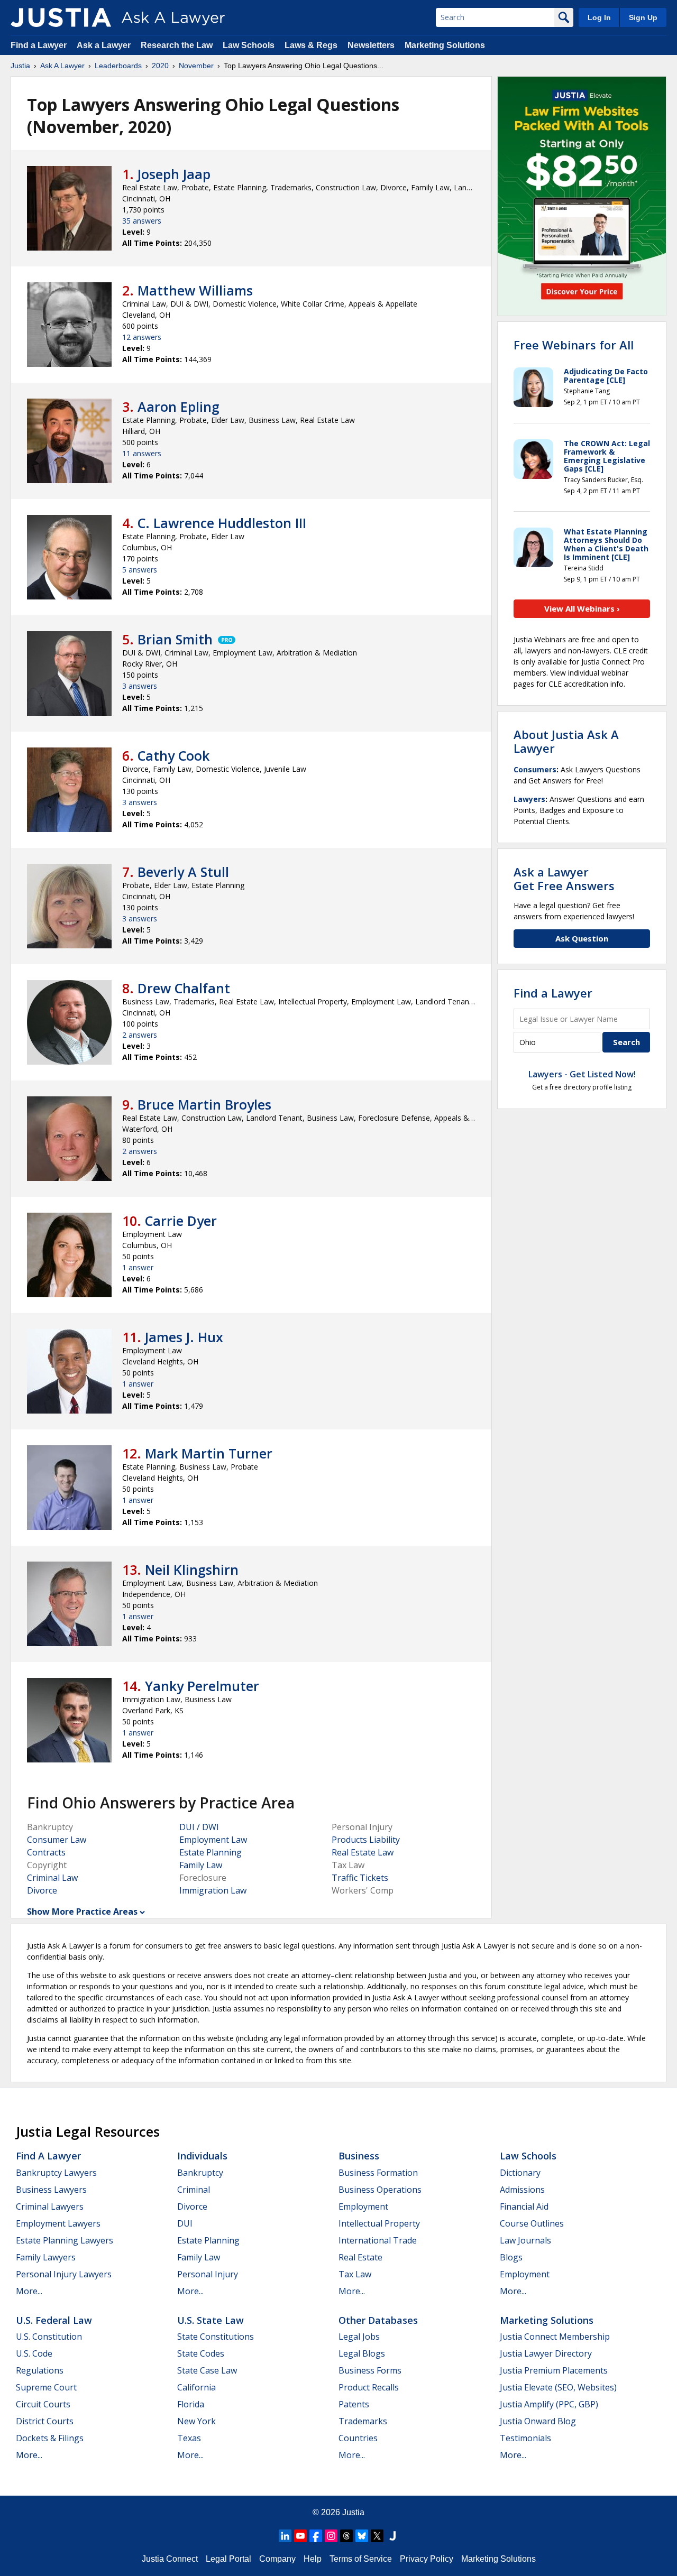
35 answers (142, 221)
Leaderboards (118, 66)
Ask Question (582, 938)
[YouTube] (300, 2536)
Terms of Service (361, 2559)
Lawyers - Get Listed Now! (582, 1074)
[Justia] (61, 17)
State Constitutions (216, 2337)
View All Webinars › (582, 608)
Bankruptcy (200, 2173)
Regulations (40, 2370)
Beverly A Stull (183, 872)
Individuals (202, 2156)
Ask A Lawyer (62, 66)
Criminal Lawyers (50, 2206)
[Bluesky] (362, 2536)
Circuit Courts (43, 2404)
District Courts (45, 2421)
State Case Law (207, 2370)
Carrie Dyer (181, 1221)
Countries (358, 2438)
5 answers (140, 570)
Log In (599, 17)
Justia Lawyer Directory (546, 2353)
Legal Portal (228, 2559)
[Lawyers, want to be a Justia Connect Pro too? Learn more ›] (226, 639)
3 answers (140, 686)
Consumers (535, 769)
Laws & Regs (311, 45)
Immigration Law (213, 1890)
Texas (189, 2438)
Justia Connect (170, 2559)
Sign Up (643, 17)
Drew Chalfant (184, 988)
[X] (377, 2536)
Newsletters (371, 45)
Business (359, 2156)
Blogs (511, 2257)
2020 (160, 66)
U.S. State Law (211, 2320)
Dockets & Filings (50, 2438)
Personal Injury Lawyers (64, 2274)
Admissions (522, 2190)
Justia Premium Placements (554, 2370)
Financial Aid (524, 2206)
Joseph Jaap (174, 174)
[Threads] (346, 2536)
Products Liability (366, 1840)
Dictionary (520, 2173)
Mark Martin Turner (209, 1453)
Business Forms (370, 2370)
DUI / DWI (199, 1827)
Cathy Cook (173, 755)
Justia (20, 66)
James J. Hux (184, 1337)
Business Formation (378, 2173)
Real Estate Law (363, 1852)
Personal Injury (208, 2274)
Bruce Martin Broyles (204, 1104)
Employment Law (213, 1840)
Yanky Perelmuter (202, 1686)
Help (313, 2559)
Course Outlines (532, 2223)
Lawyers (529, 799)
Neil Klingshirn (192, 1569)
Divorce (42, 1890)
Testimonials (525, 2438)
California (196, 2387)
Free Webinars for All (574, 345)
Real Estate (360, 2257)
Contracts (46, 1852)
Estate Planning (211, 1852)
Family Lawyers (46, 2257)
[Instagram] (331, 2536)
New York (196, 2421)
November (196, 66)
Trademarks (363, 2421)
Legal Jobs (359, 2337)
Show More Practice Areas (82, 1912)
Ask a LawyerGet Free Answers (564, 879)
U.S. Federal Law (54, 2320)
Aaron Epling (179, 407)
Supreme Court (46, 2387)
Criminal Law (52, 1878)
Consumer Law (57, 1840)
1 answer (138, 1267)
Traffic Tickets (360, 1878)
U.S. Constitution (49, 2337)
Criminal (194, 2190)
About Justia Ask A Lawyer (566, 741)
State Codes (201, 2353)
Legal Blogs (362, 2353)
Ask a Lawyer (105, 45)
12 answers (142, 337)
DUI (185, 2223)
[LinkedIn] (285, 2536)
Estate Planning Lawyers (65, 2240)
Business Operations (380, 2190)
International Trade (378, 2240)
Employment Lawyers (58, 2223)
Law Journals (525, 2240)
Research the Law (177, 45)
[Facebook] (316, 2536)
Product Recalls (369, 2387)
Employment (363, 2206)
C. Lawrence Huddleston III (222, 523)
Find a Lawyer (39, 45)
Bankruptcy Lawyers (56, 2173)
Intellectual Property (379, 2223)
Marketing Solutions (445, 45)
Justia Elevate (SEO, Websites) (558, 2387)
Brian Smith (175, 639)
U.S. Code (34, 2353)
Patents (354, 2404)
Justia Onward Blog (538, 2421)
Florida (191, 2404)
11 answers (142, 453)
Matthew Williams (195, 290)
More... (29, 2291)
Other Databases (378, 2320)
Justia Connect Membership (555, 2337)
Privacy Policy (427, 2559)
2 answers (140, 1035)
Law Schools (249, 45)
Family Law (201, 1865)
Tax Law (355, 2274)
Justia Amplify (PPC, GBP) (549, 2404)
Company (277, 2559)
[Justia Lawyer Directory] (392, 2536)
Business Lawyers (51, 2190)
